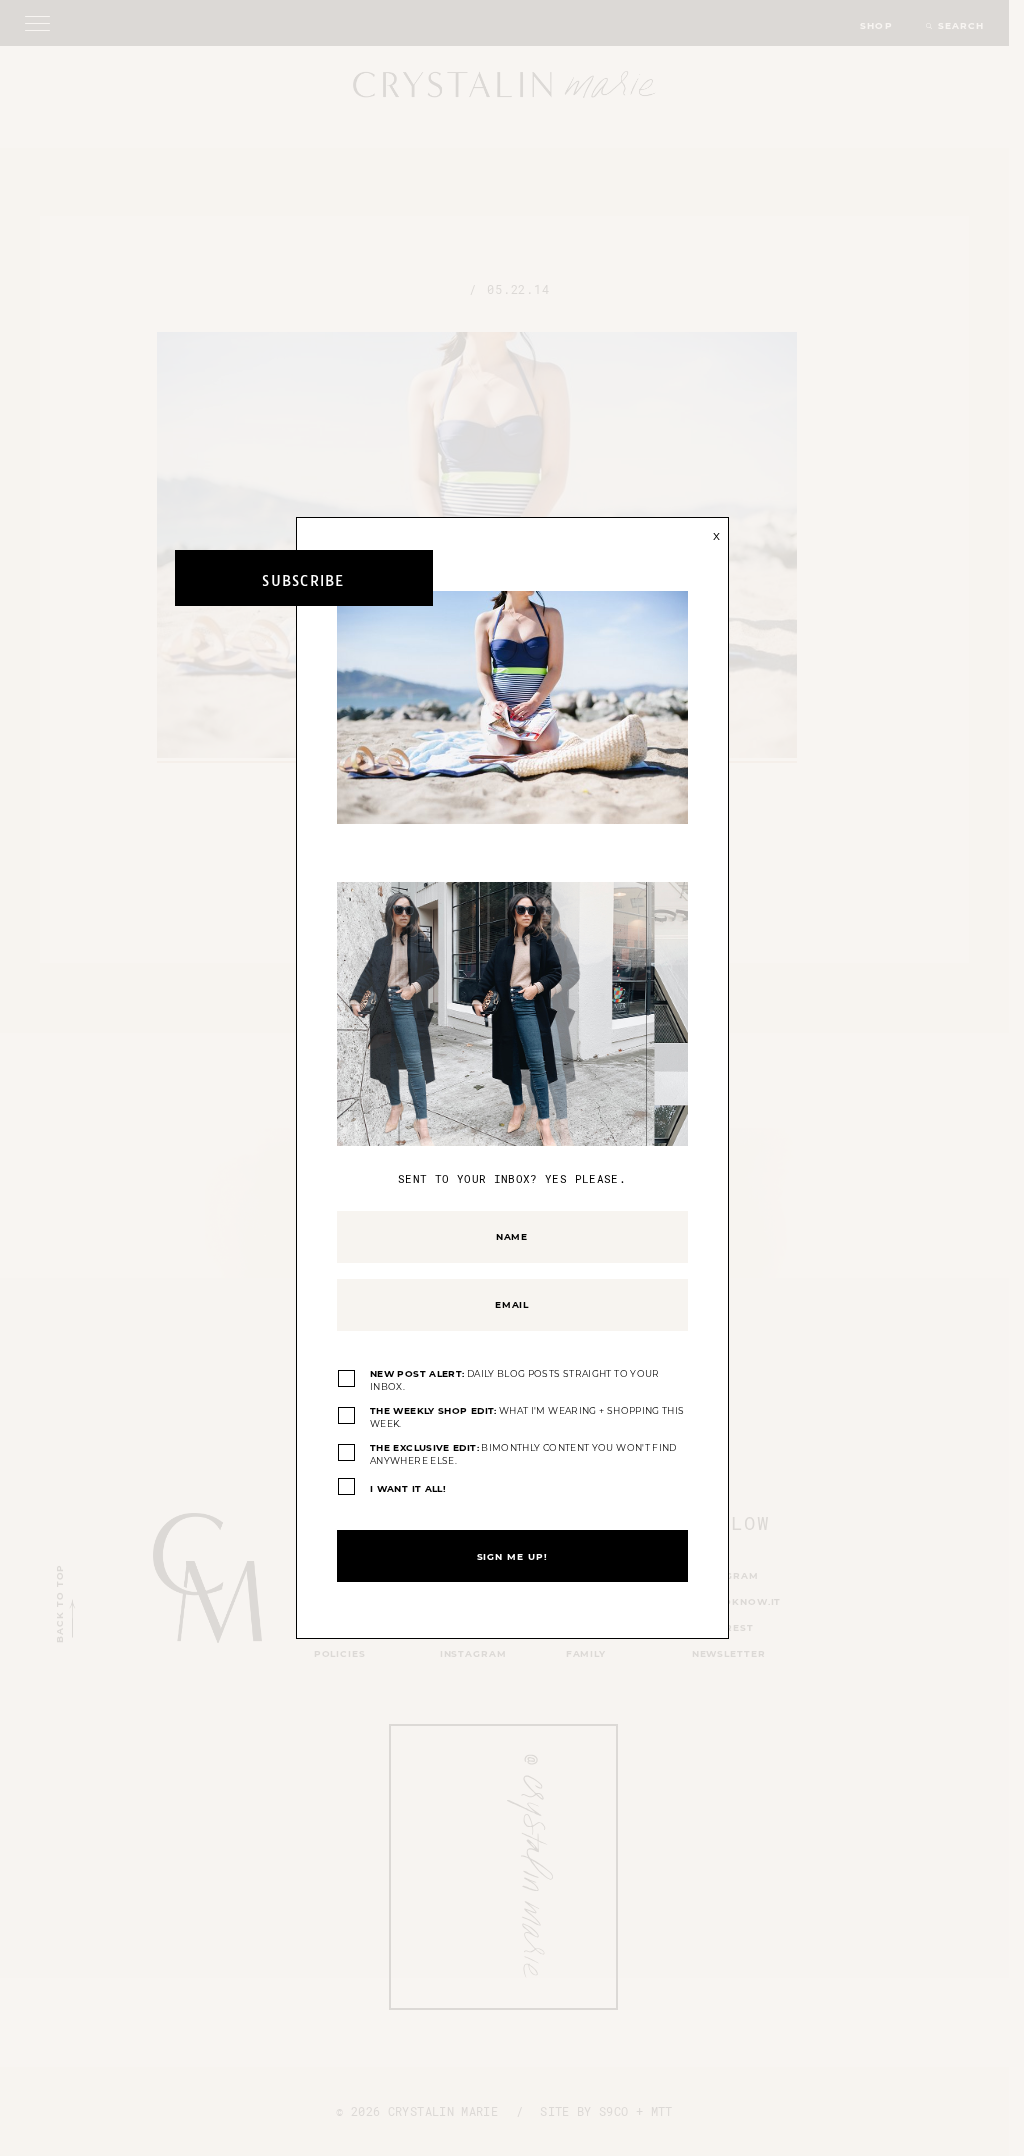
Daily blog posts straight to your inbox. (515, 1380)
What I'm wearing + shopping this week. (527, 1417)
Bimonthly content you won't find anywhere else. (523, 1454)
